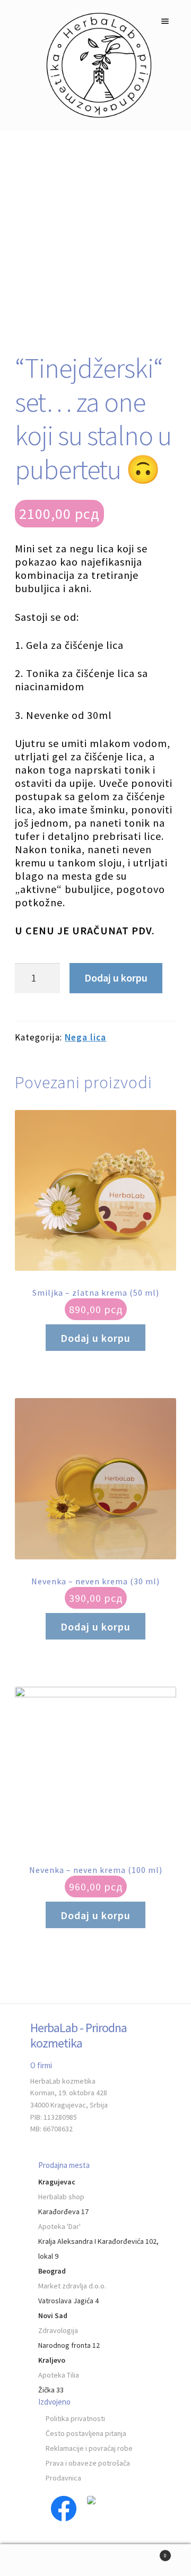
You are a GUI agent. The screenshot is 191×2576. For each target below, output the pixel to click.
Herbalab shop (61, 2197)
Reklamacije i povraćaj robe (89, 2448)
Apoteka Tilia (59, 2375)
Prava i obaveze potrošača (88, 2463)
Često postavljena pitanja (86, 2433)
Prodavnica (63, 2478)
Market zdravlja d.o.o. (72, 2286)
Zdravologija (58, 2330)
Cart (147, 2552)
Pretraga (95, 2560)
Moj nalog (32, 2560)
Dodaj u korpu (116, 978)
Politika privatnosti (75, 2418)
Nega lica (85, 1037)
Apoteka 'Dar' (59, 2226)
